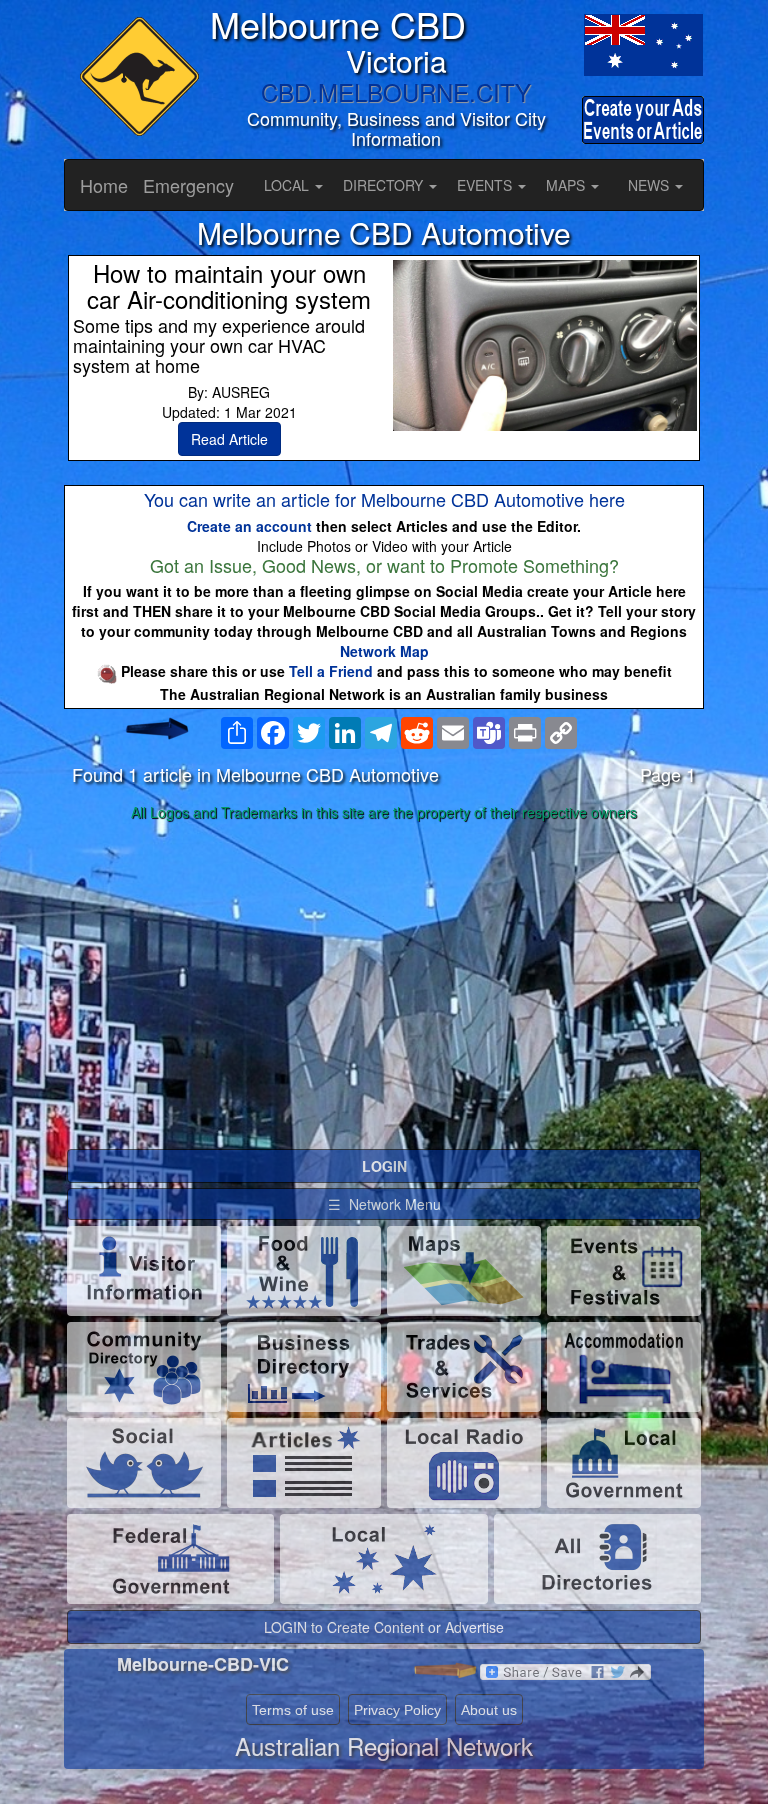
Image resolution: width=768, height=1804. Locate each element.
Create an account (249, 526)
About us (489, 1710)
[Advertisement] (384, 986)
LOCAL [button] (288, 185)
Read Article (229, 439)
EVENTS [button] (486, 185)
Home (104, 185)
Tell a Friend (331, 671)
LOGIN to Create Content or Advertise (384, 1627)
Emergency (188, 185)
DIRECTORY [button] (385, 185)
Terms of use (293, 1710)
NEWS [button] (650, 185)
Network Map (384, 651)
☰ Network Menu (384, 1204)
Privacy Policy (397, 1710)
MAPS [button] (567, 185)
